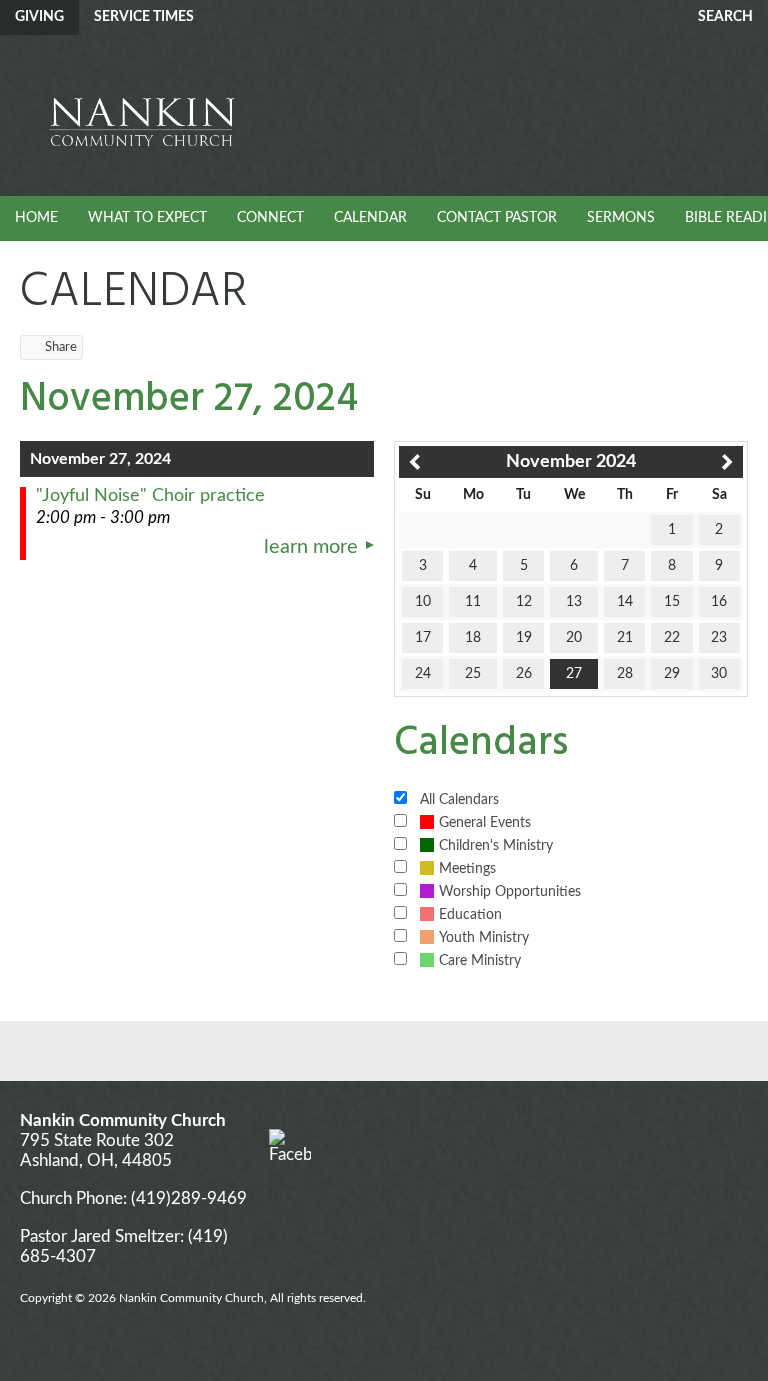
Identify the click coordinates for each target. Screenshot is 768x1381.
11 (473, 602)
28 (625, 674)
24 (423, 674)
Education (470, 915)
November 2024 (571, 462)
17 (423, 638)
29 (672, 674)
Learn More (311, 547)
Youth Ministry (484, 938)
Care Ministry (480, 961)
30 (719, 674)
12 (524, 602)
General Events (485, 823)
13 (574, 602)
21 (625, 638)
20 (574, 638)
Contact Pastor (497, 218)
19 (524, 638)
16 (719, 602)
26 (524, 674)
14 (625, 602)
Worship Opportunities (510, 892)
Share (61, 347)
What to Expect (147, 218)
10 (423, 602)
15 (672, 602)
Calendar (370, 218)
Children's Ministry (496, 846)
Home (36, 218)
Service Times (144, 17)
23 (719, 638)
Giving (39, 17)
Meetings (467, 869)
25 (473, 674)
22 (672, 638)
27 (574, 674)
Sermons (621, 218)
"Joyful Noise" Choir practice (150, 496)
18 (473, 638)
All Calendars (459, 800)
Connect (270, 218)
